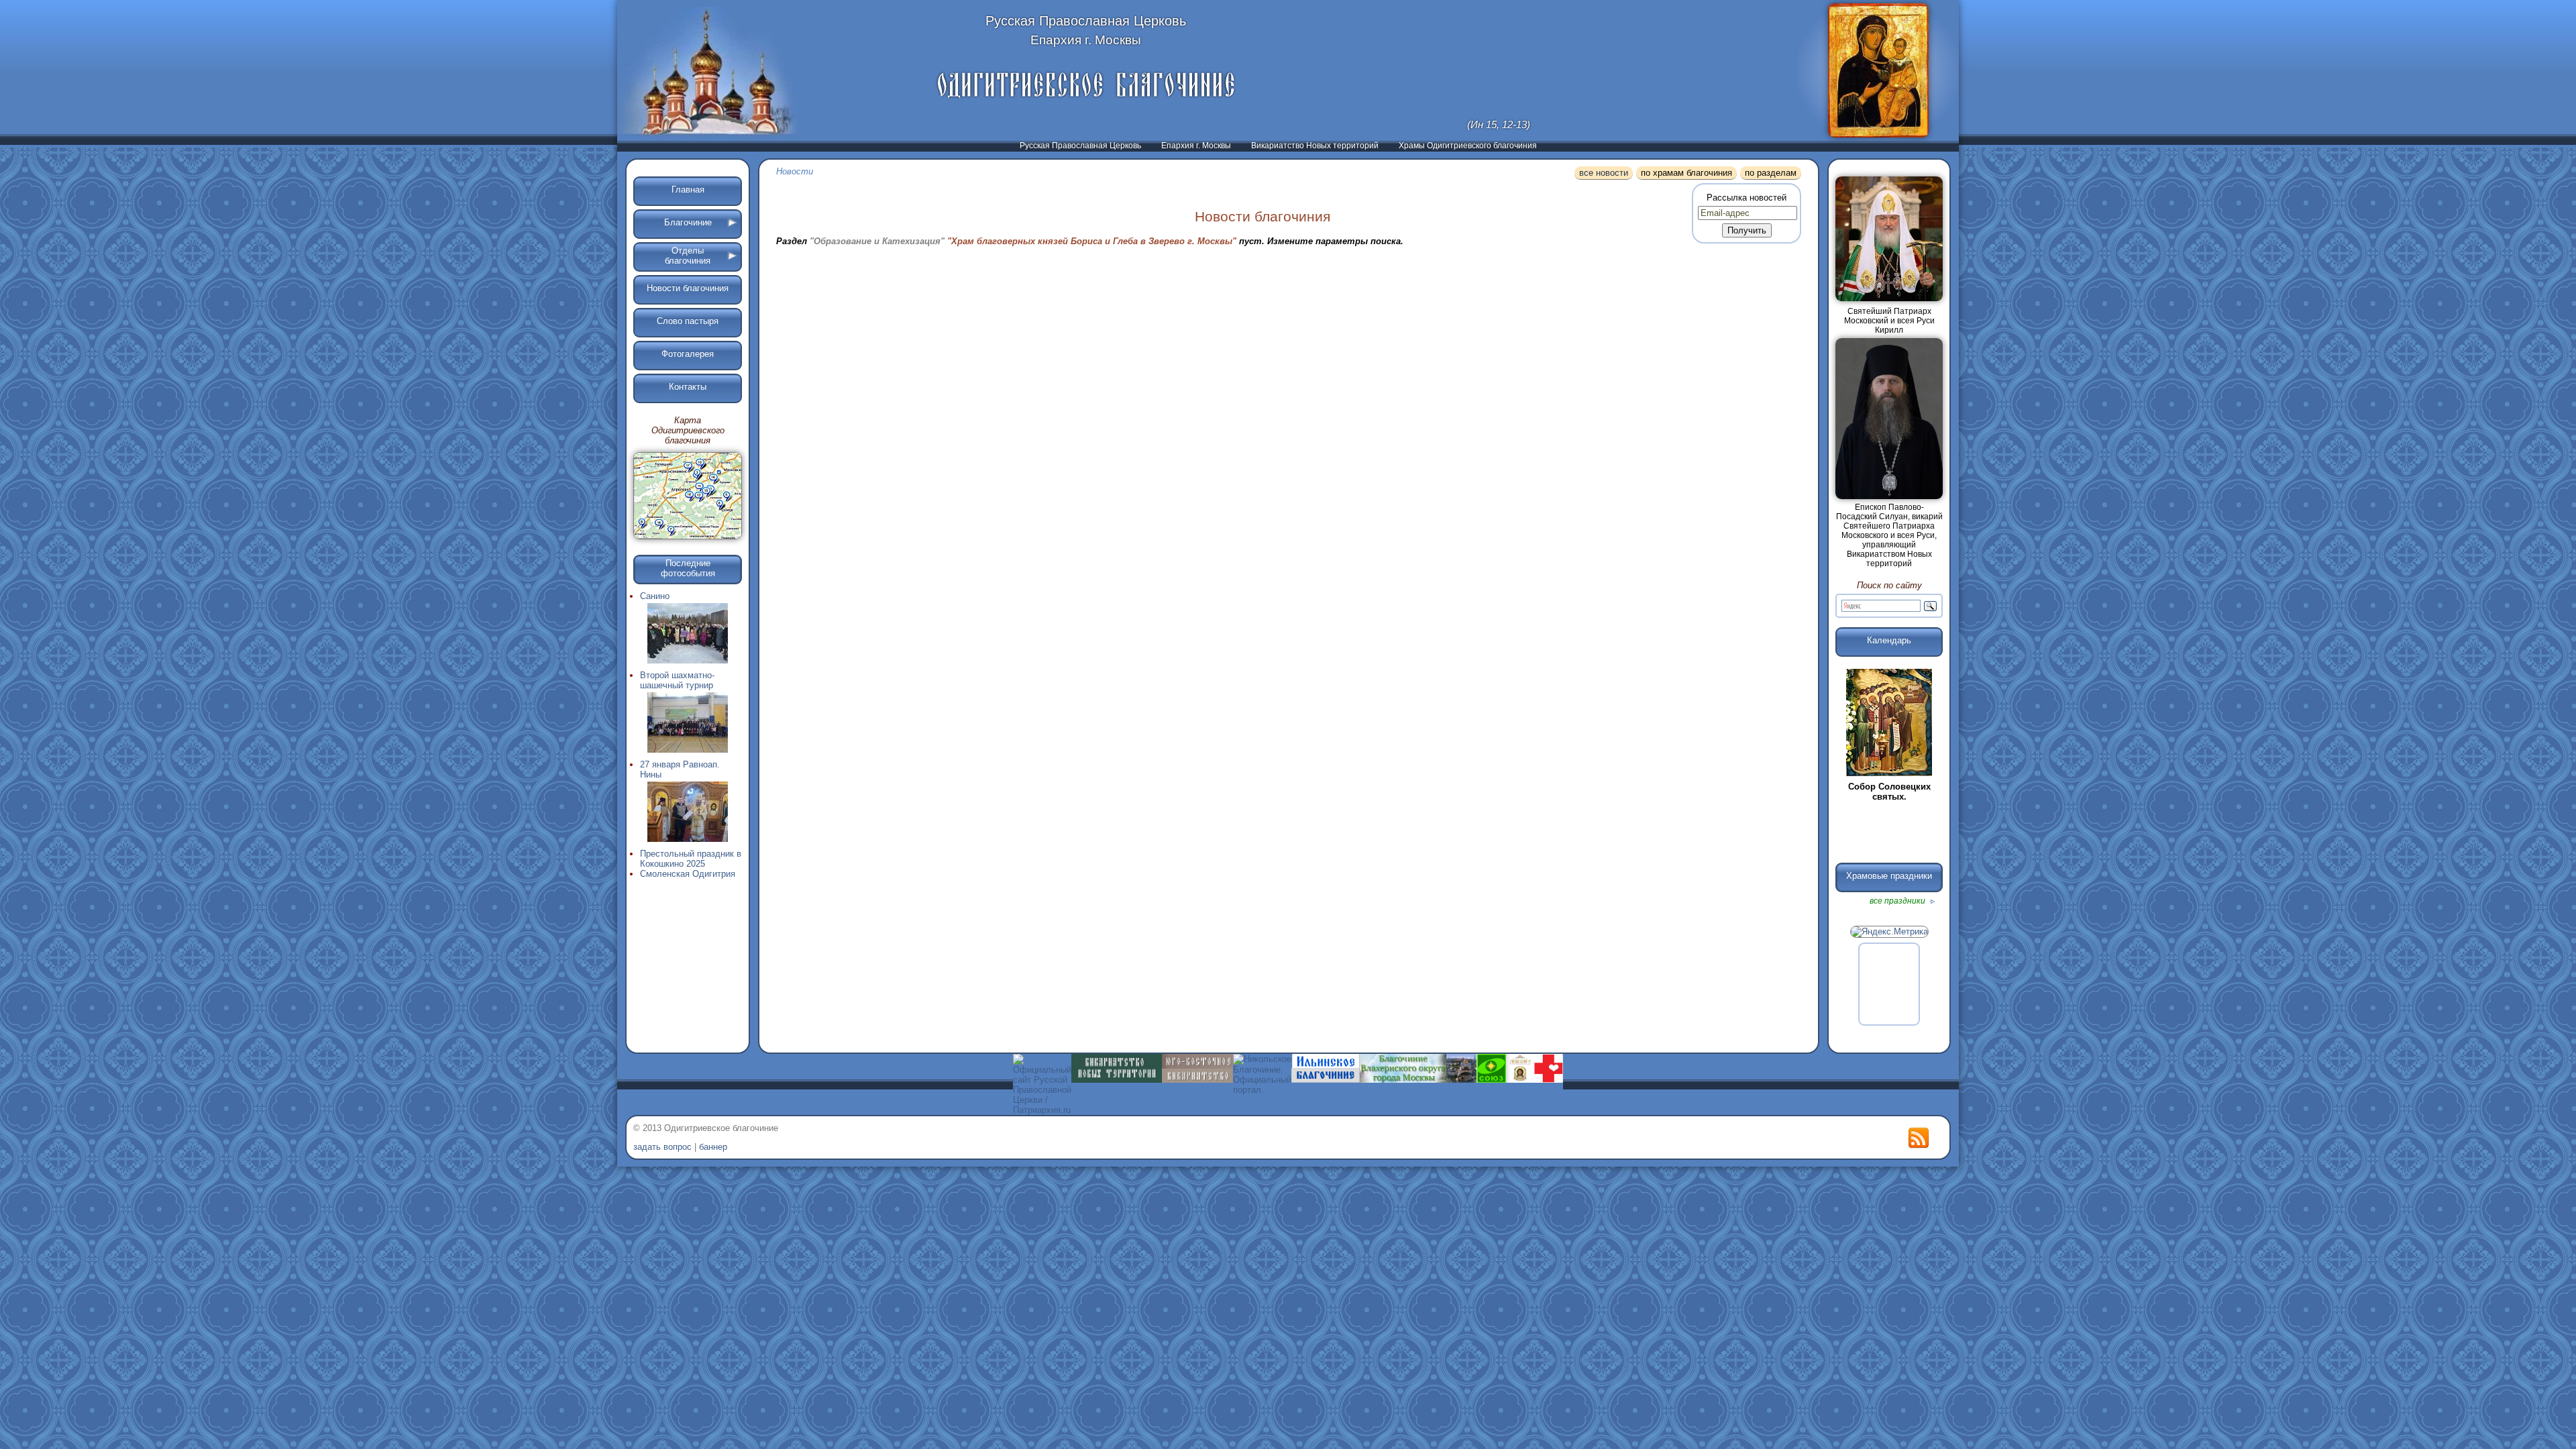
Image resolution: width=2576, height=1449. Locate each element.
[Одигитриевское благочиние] (1086, 85)
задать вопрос (662, 1147)
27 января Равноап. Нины (680, 769)
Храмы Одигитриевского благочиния (1468, 146)
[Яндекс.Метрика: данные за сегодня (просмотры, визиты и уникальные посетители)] (1889, 932)
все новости (1604, 173)
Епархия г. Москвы (1196, 146)
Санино (655, 596)
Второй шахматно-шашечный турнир (677, 680)
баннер (713, 1147)
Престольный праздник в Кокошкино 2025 (691, 859)
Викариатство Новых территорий (1315, 146)
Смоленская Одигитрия (688, 874)
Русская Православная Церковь (1080, 146)
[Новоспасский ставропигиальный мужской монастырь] (1461, 1080)
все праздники (1898, 901)
